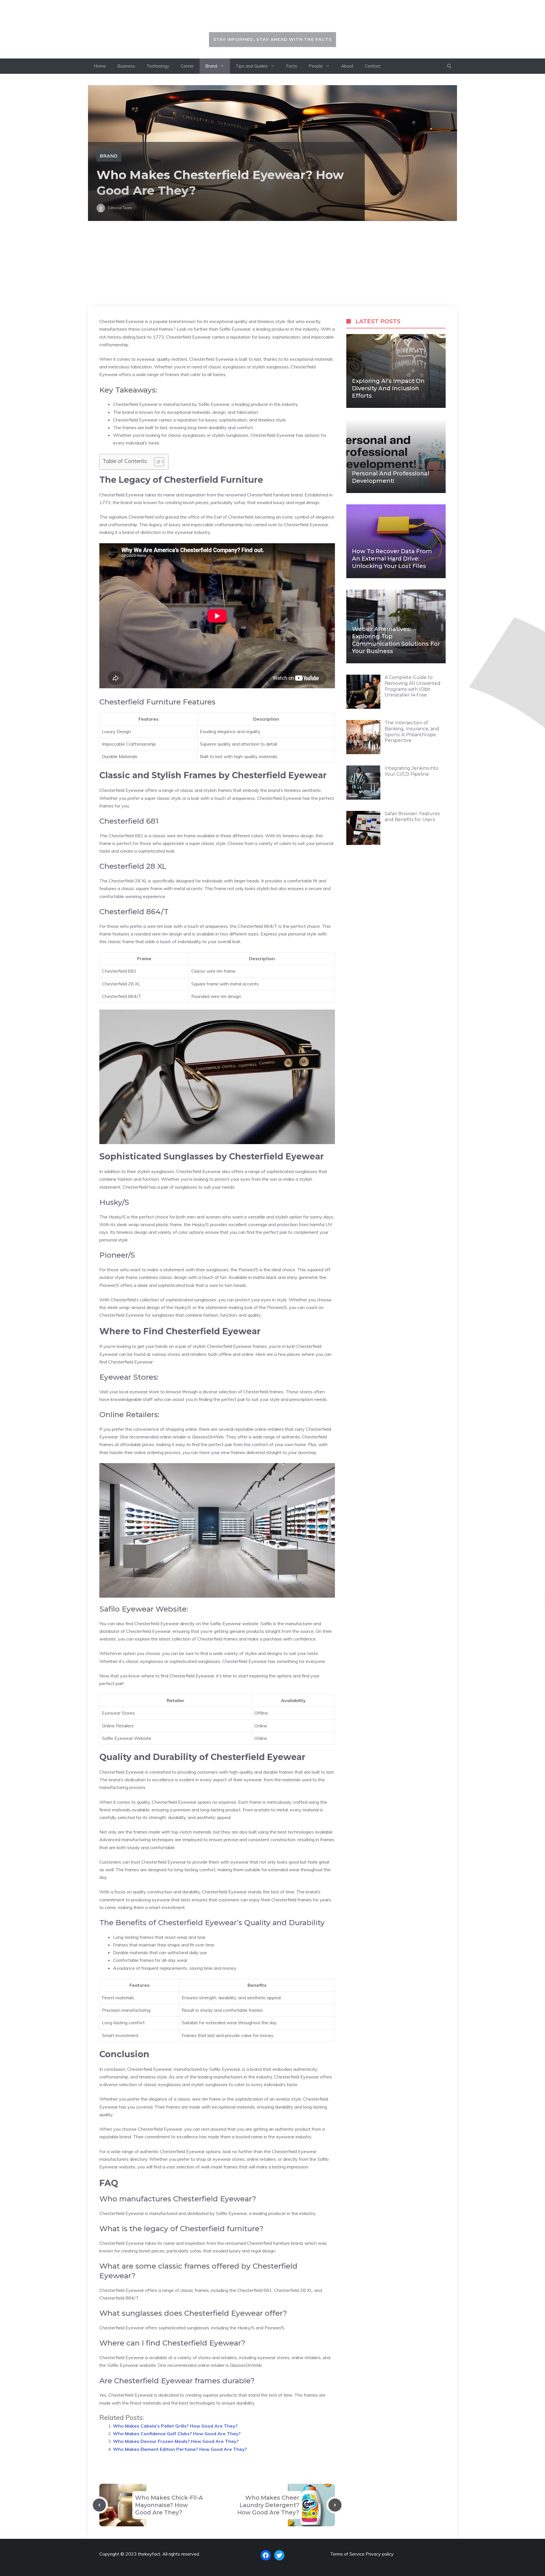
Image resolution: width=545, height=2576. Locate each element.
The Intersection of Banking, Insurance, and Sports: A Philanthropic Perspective (412, 732)
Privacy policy (380, 2554)
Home (100, 66)
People (316, 66)
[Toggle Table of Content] (156, 462)
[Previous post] (99, 2505)
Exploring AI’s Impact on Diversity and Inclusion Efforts (388, 388)
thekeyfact (273, 19)
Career (187, 66)
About (347, 66)
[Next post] (335, 2505)
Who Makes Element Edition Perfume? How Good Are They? (180, 2449)
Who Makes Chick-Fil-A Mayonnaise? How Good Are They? (169, 2505)
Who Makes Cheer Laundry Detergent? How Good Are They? (268, 2505)
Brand (211, 66)
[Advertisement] (272, 264)
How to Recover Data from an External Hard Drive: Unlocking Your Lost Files (392, 559)
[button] (449, 66)
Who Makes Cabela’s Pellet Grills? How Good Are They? (175, 2426)
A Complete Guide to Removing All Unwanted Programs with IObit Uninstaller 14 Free (413, 686)
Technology (158, 66)
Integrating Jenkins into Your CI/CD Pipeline (412, 771)
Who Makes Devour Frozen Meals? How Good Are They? (176, 2441)
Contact (373, 66)
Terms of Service (347, 2554)
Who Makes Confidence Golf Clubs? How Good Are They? (177, 2434)
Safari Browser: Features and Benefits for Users (412, 817)
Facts (292, 66)
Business (126, 66)
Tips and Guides (252, 66)
